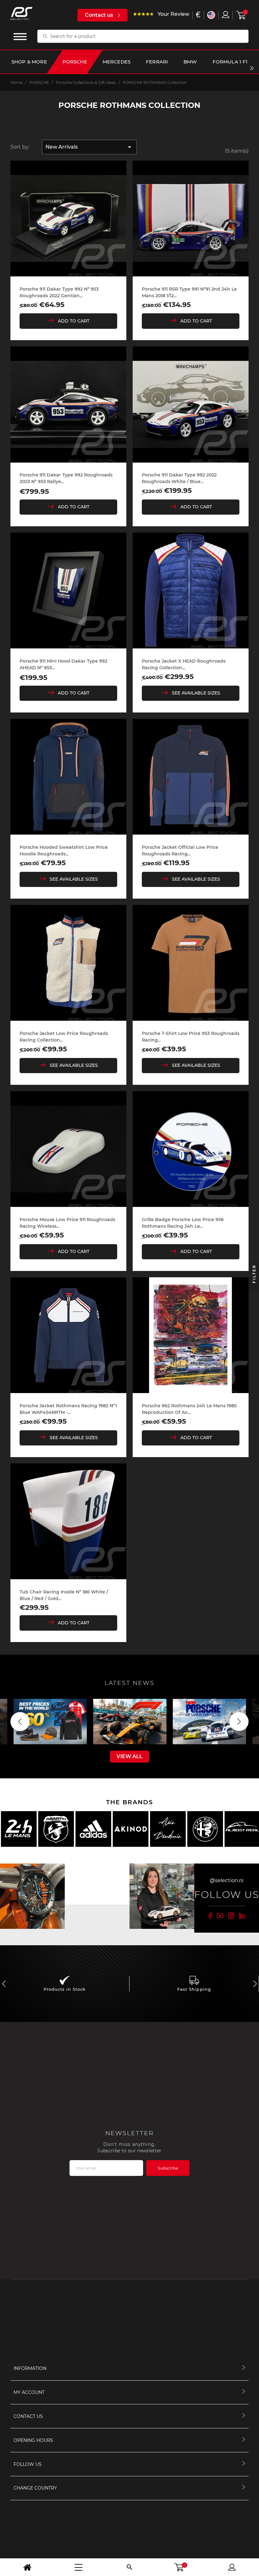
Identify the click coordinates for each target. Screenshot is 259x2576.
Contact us (99, 15)
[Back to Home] (27, 2567)
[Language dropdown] (211, 15)
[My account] (232, 2567)
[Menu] (78, 2567)
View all (129, 1756)
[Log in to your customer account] (226, 15)
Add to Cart (74, 321)
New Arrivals (89, 147)
